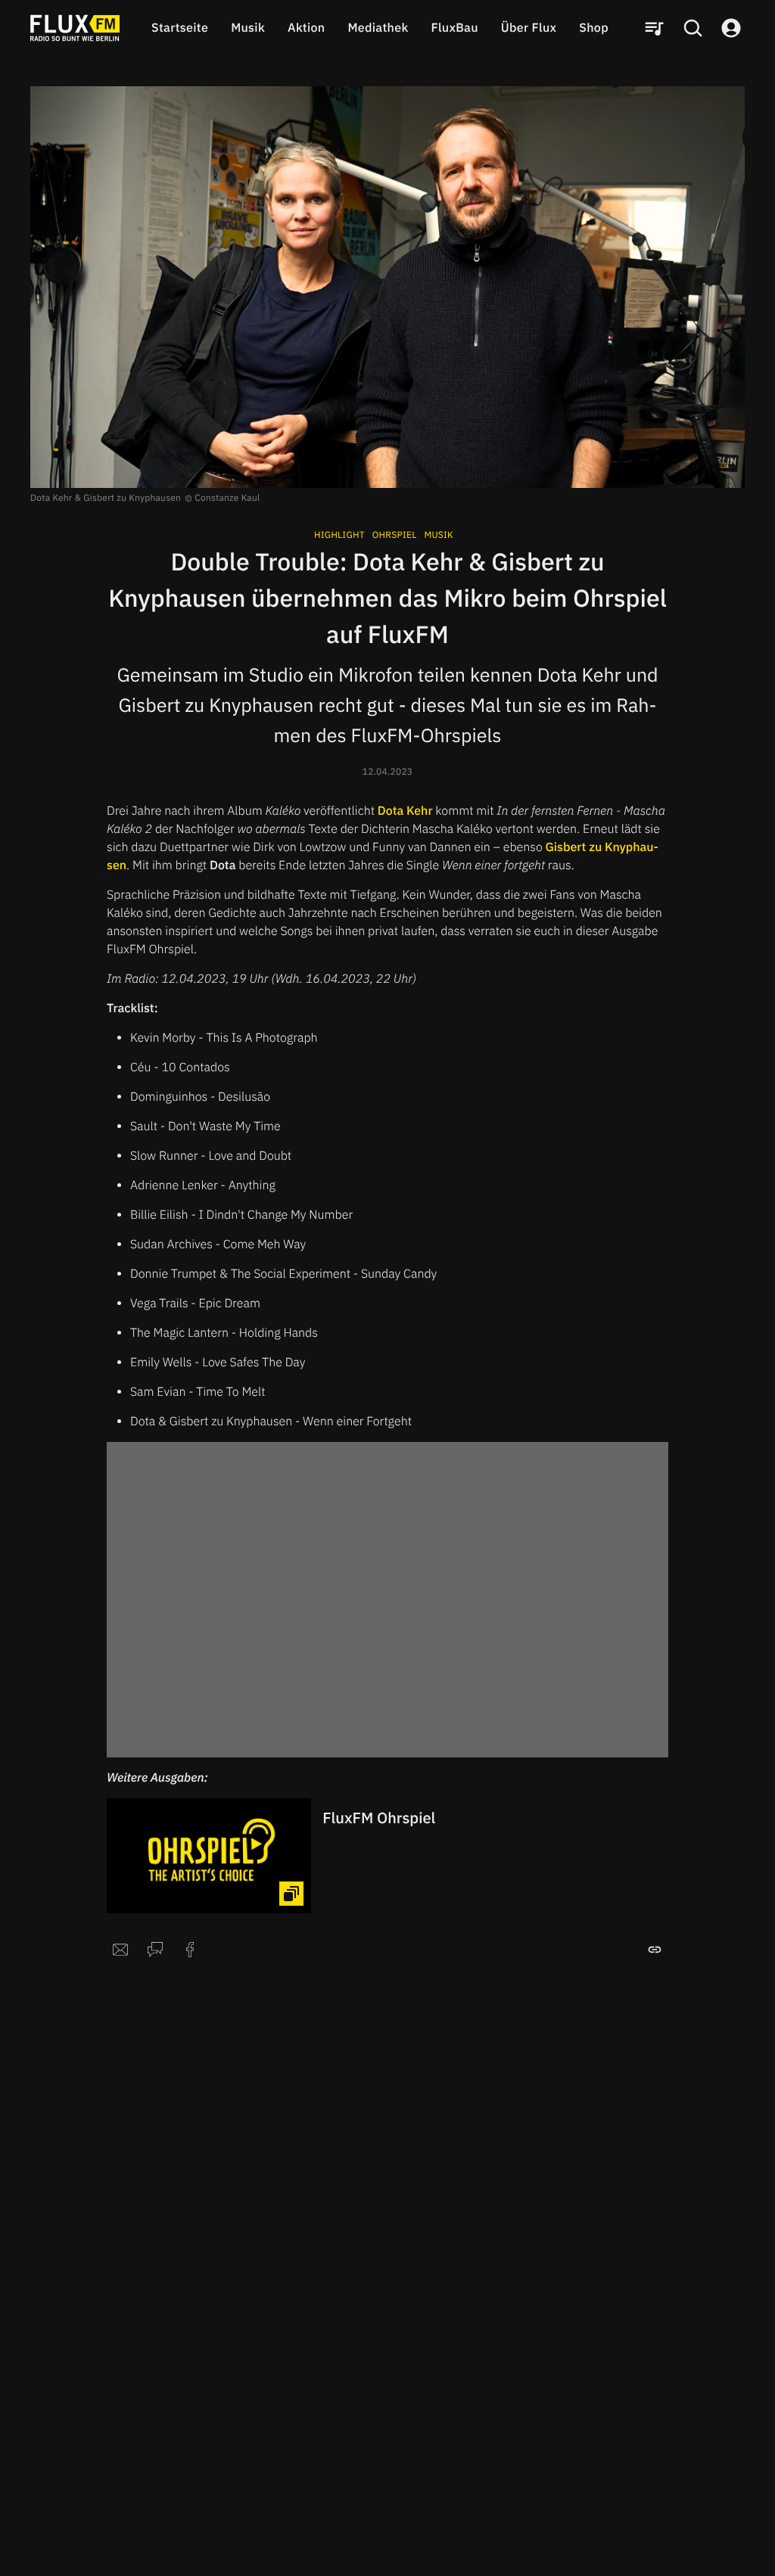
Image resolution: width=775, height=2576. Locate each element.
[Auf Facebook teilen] (190, 1950)
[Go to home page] (75, 28)
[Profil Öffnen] (731, 28)
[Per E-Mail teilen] (120, 1950)
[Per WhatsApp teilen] (155, 1950)
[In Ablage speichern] (655, 1950)
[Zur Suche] (693, 28)
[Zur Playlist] (654, 28)
